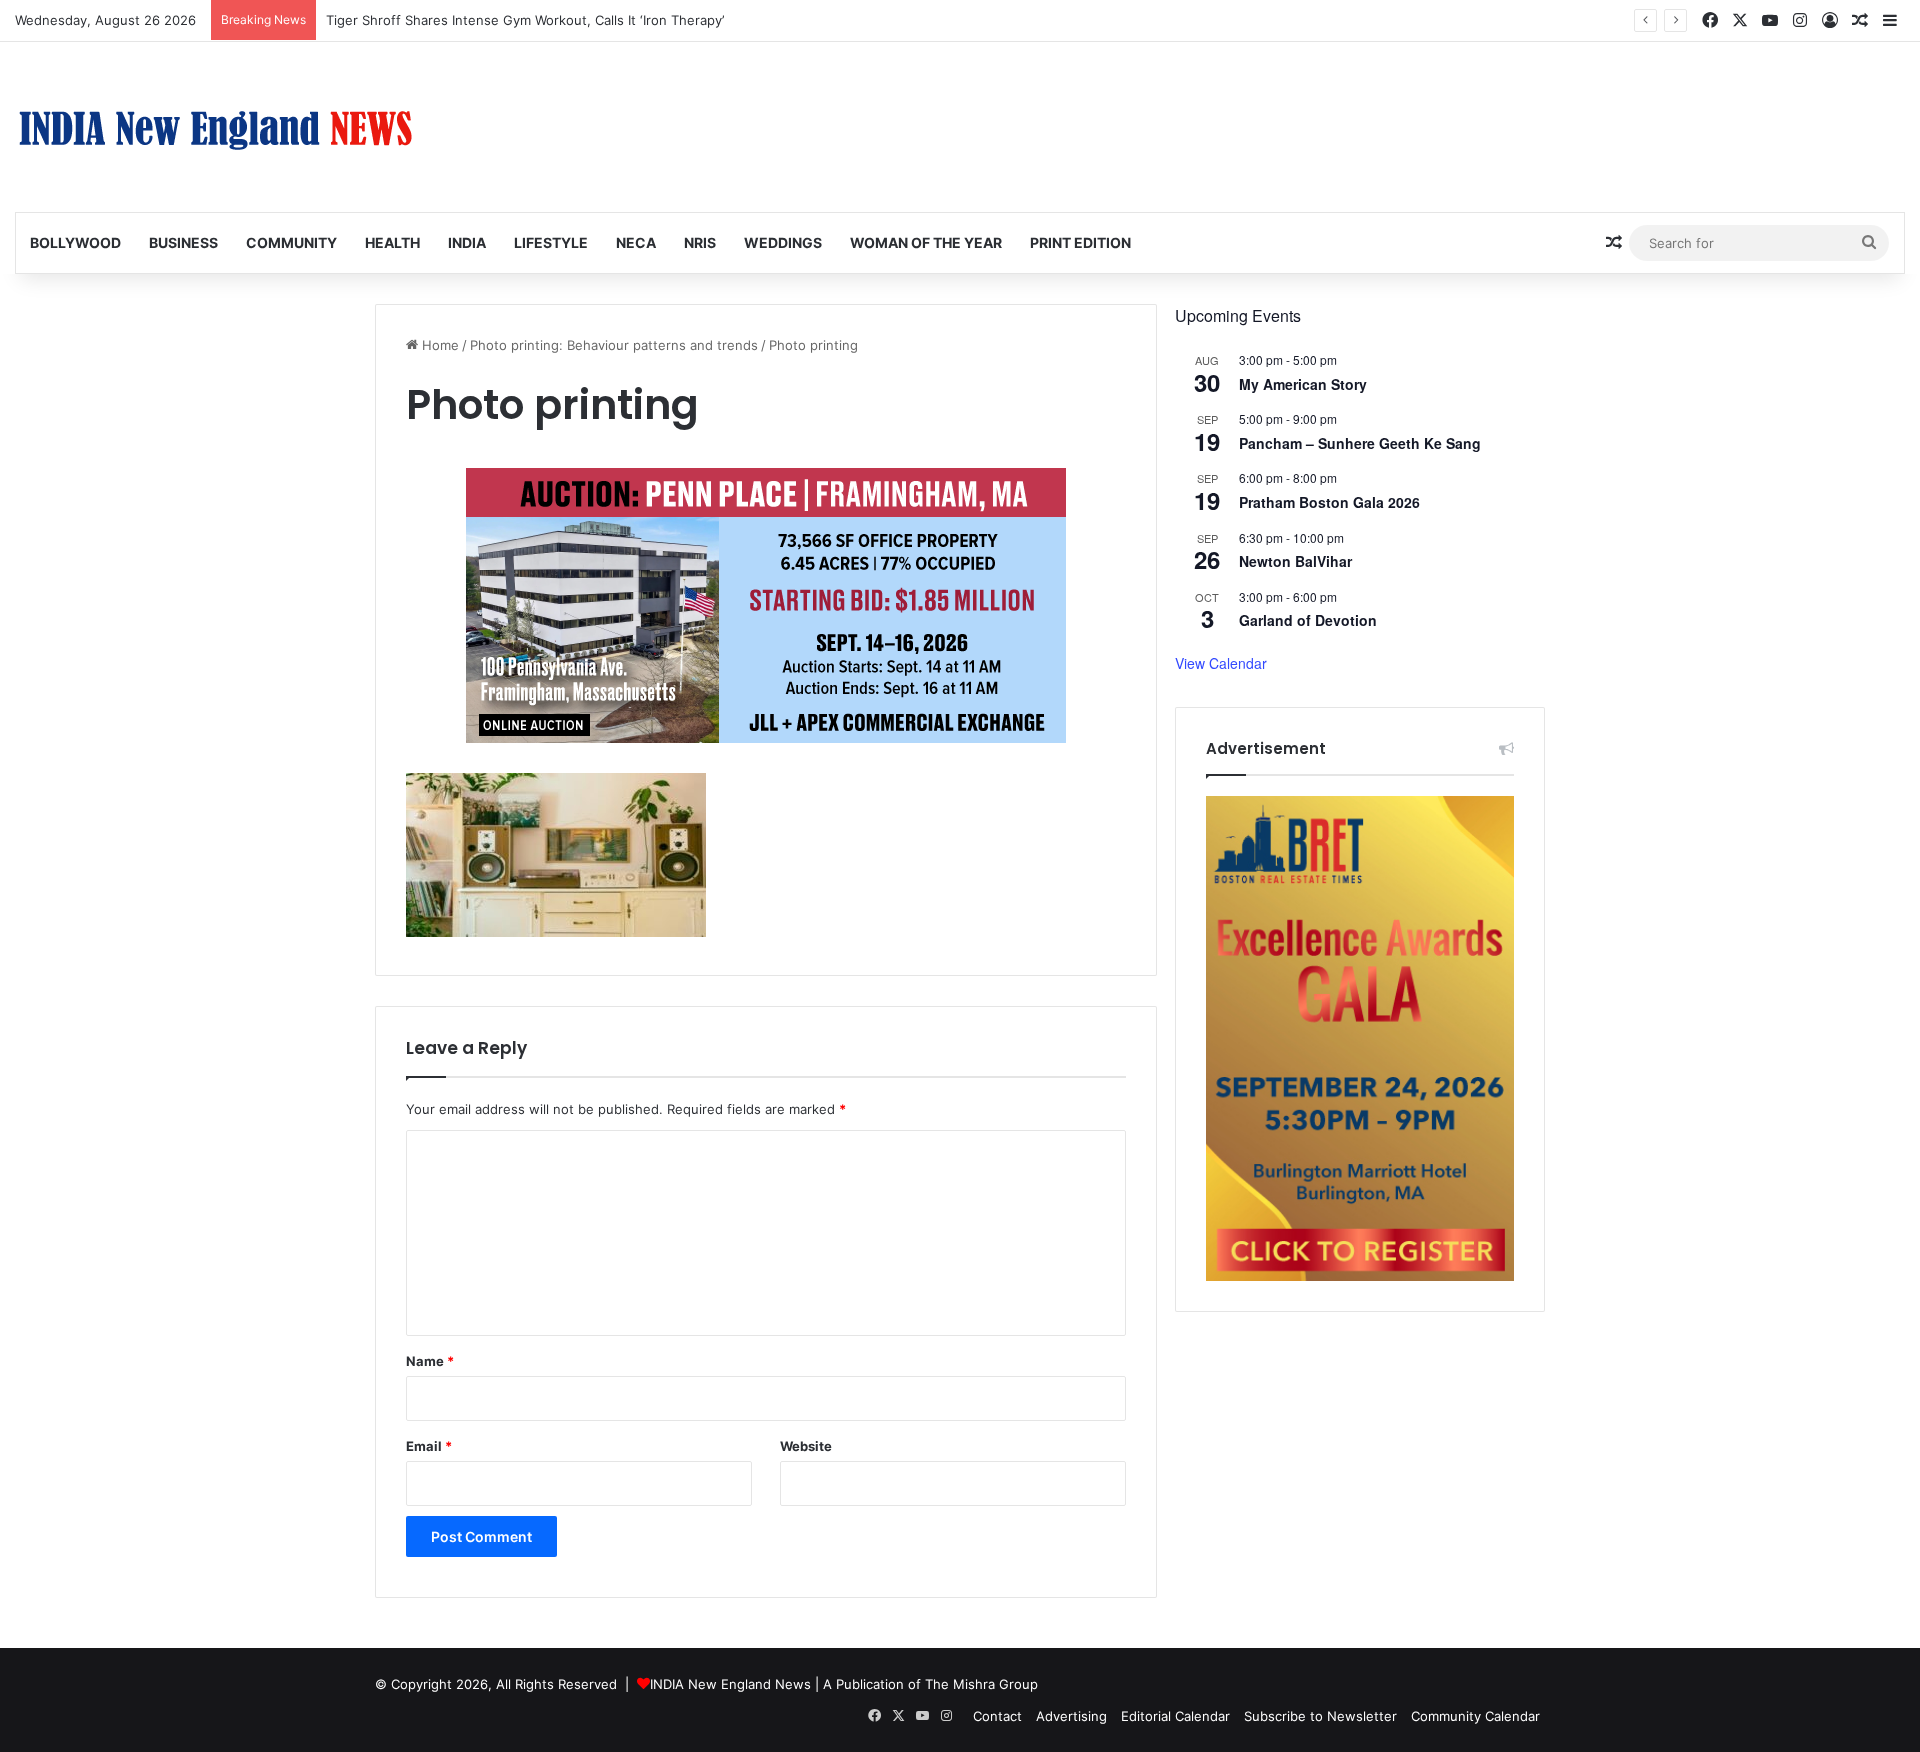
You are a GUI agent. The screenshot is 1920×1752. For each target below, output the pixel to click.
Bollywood (75, 242)
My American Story (1303, 384)
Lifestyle (551, 242)
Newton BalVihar (1295, 561)
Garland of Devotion (1308, 620)
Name (430, 1361)
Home (438, 345)
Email (429, 1446)
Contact (997, 1716)
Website (806, 1446)
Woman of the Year (926, 242)
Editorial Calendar (1175, 1716)
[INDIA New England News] (215, 127)
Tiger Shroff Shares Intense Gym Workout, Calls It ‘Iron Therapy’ (525, 20)
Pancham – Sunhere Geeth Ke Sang (1360, 443)
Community (291, 242)
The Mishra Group (981, 1684)
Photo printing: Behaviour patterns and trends (614, 345)
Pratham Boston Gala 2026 (1329, 502)
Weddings (783, 242)
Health (392, 242)
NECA (636, 242)
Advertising (1071, 1716)
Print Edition (1080, 242)
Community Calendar (1475, 1716)
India (467, 242)
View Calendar (1221, 663)
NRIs (700, 242)
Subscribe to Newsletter (1320, 1716)
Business (183, 242)
